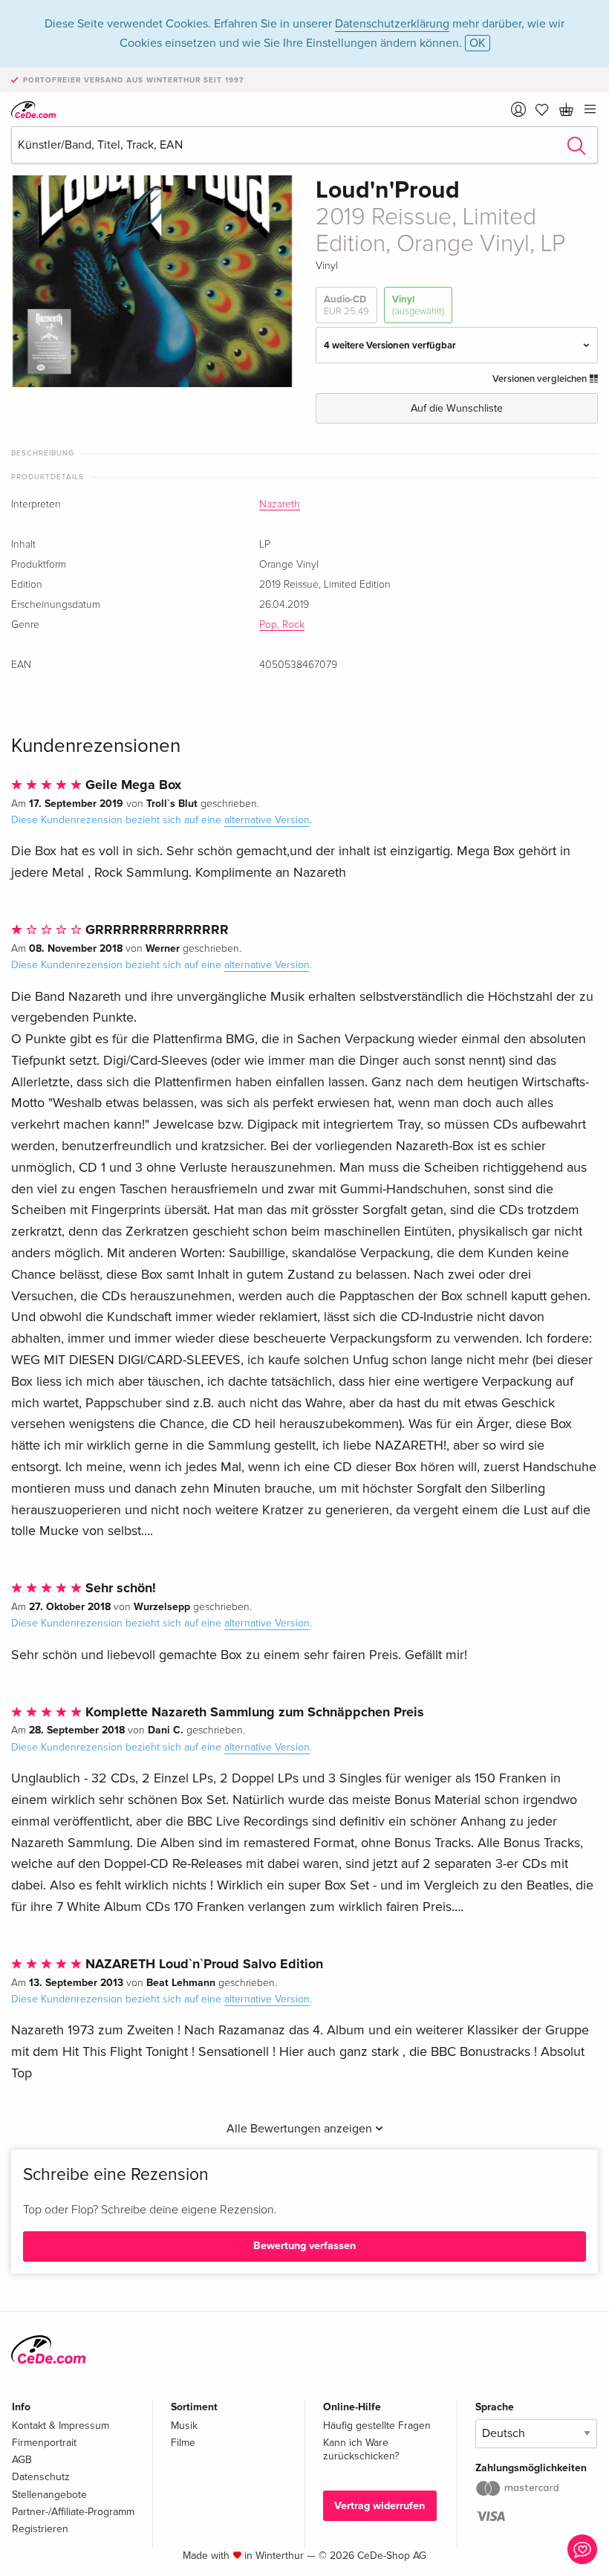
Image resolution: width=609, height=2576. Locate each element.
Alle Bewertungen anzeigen (301, 2129)
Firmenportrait (44, 2443)
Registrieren (40, 2529)
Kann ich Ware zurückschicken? (361, 2449)
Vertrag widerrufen (380, 2506)
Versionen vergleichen (541, 379)
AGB (22, 2460)
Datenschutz (41, 2477)
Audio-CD (346, 305)
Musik (184, 2426)
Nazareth (280, 505)
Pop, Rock (282, 625)
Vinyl (418, 305)
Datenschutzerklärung (392, 24)
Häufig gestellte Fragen (377, 2426)
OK (478, 43)
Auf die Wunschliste (457, 408)
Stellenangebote (49, 2495)
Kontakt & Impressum (61, 2426)
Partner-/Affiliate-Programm (73, 2512)
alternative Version (267, 820)
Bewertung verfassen (304, 2246)
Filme (183, 2443)
